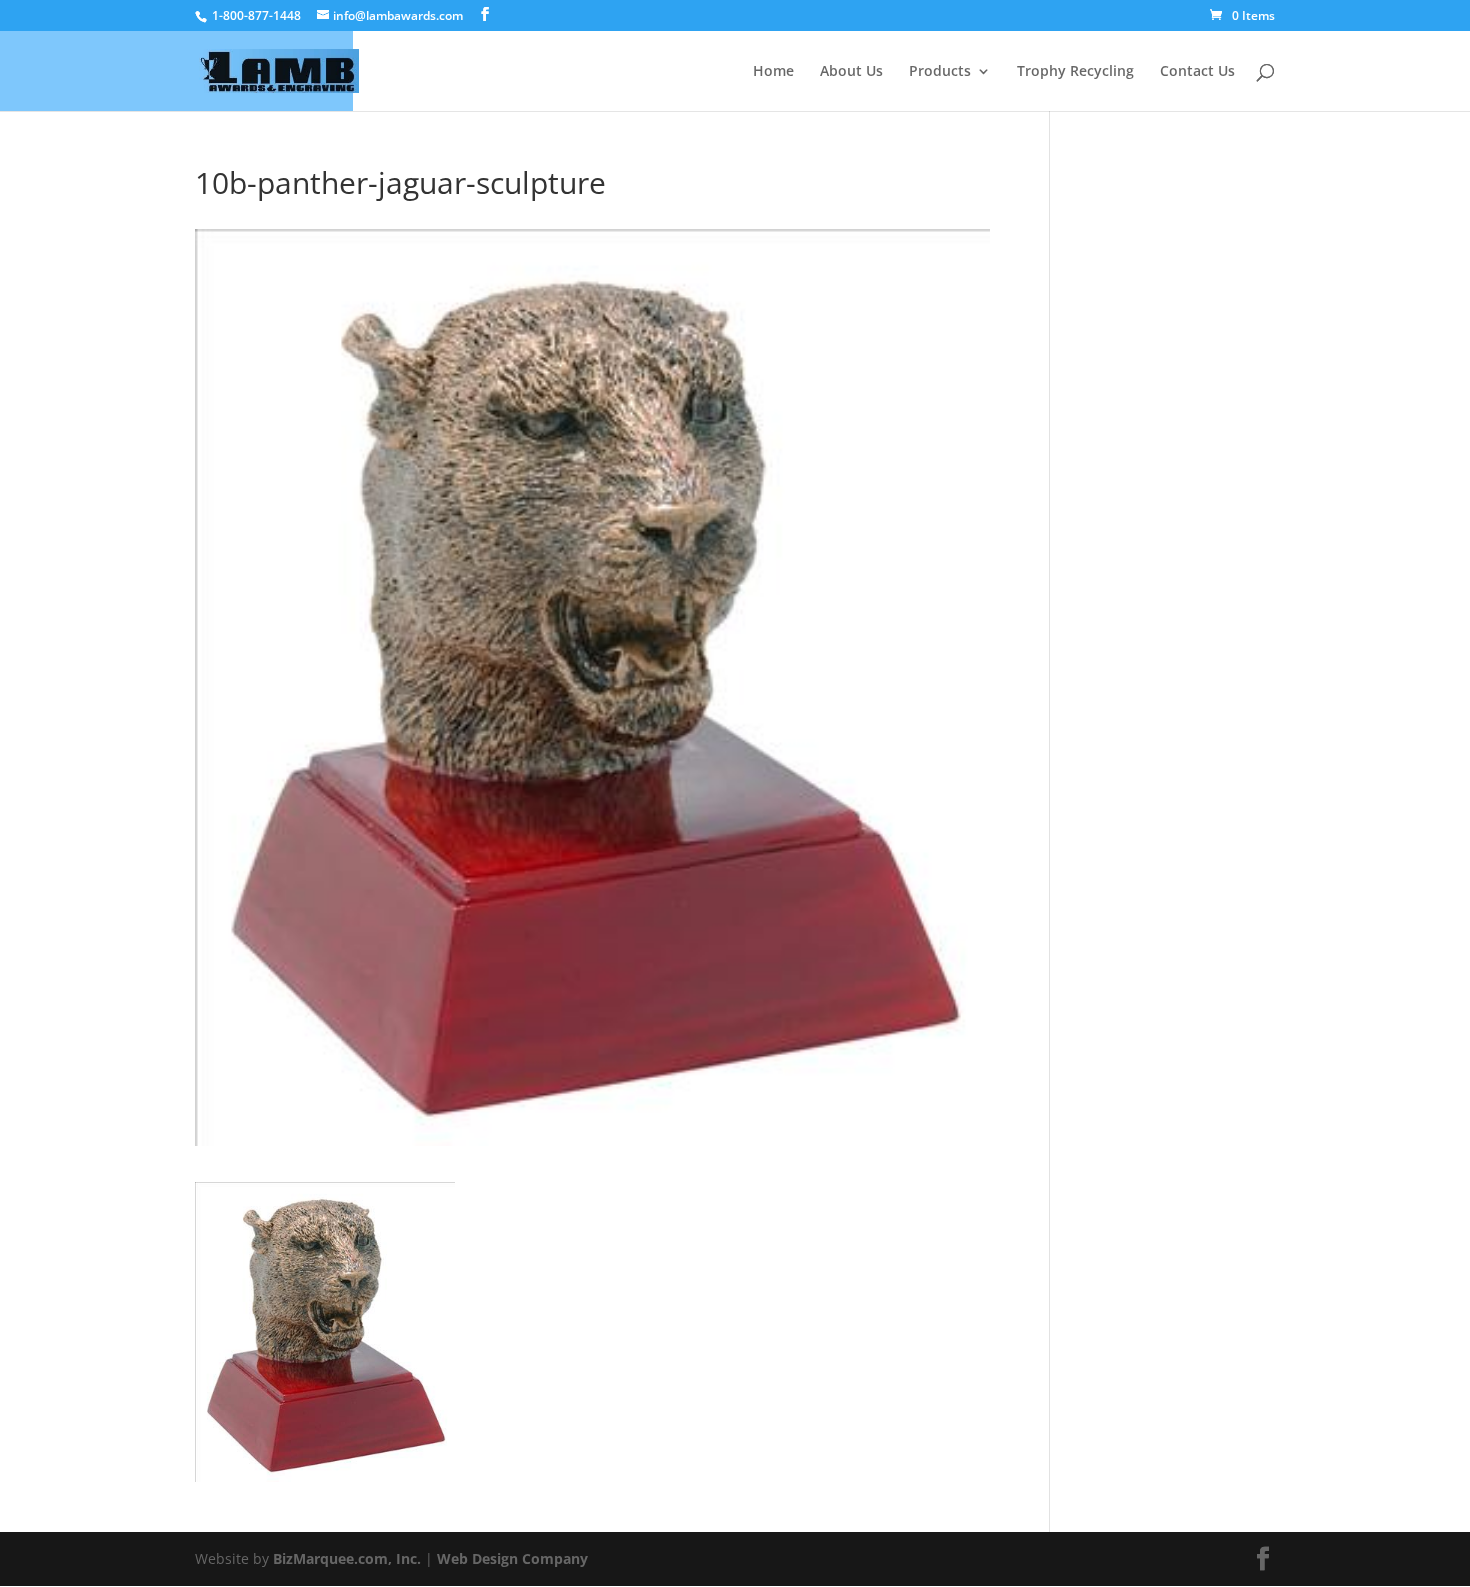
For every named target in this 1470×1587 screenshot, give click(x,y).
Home (773, 72)
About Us (851, 72)
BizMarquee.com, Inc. (347, 1558)
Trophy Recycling (1075, 72)
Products (940, 72)
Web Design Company (512, 1558)
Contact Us (1197, 72)
